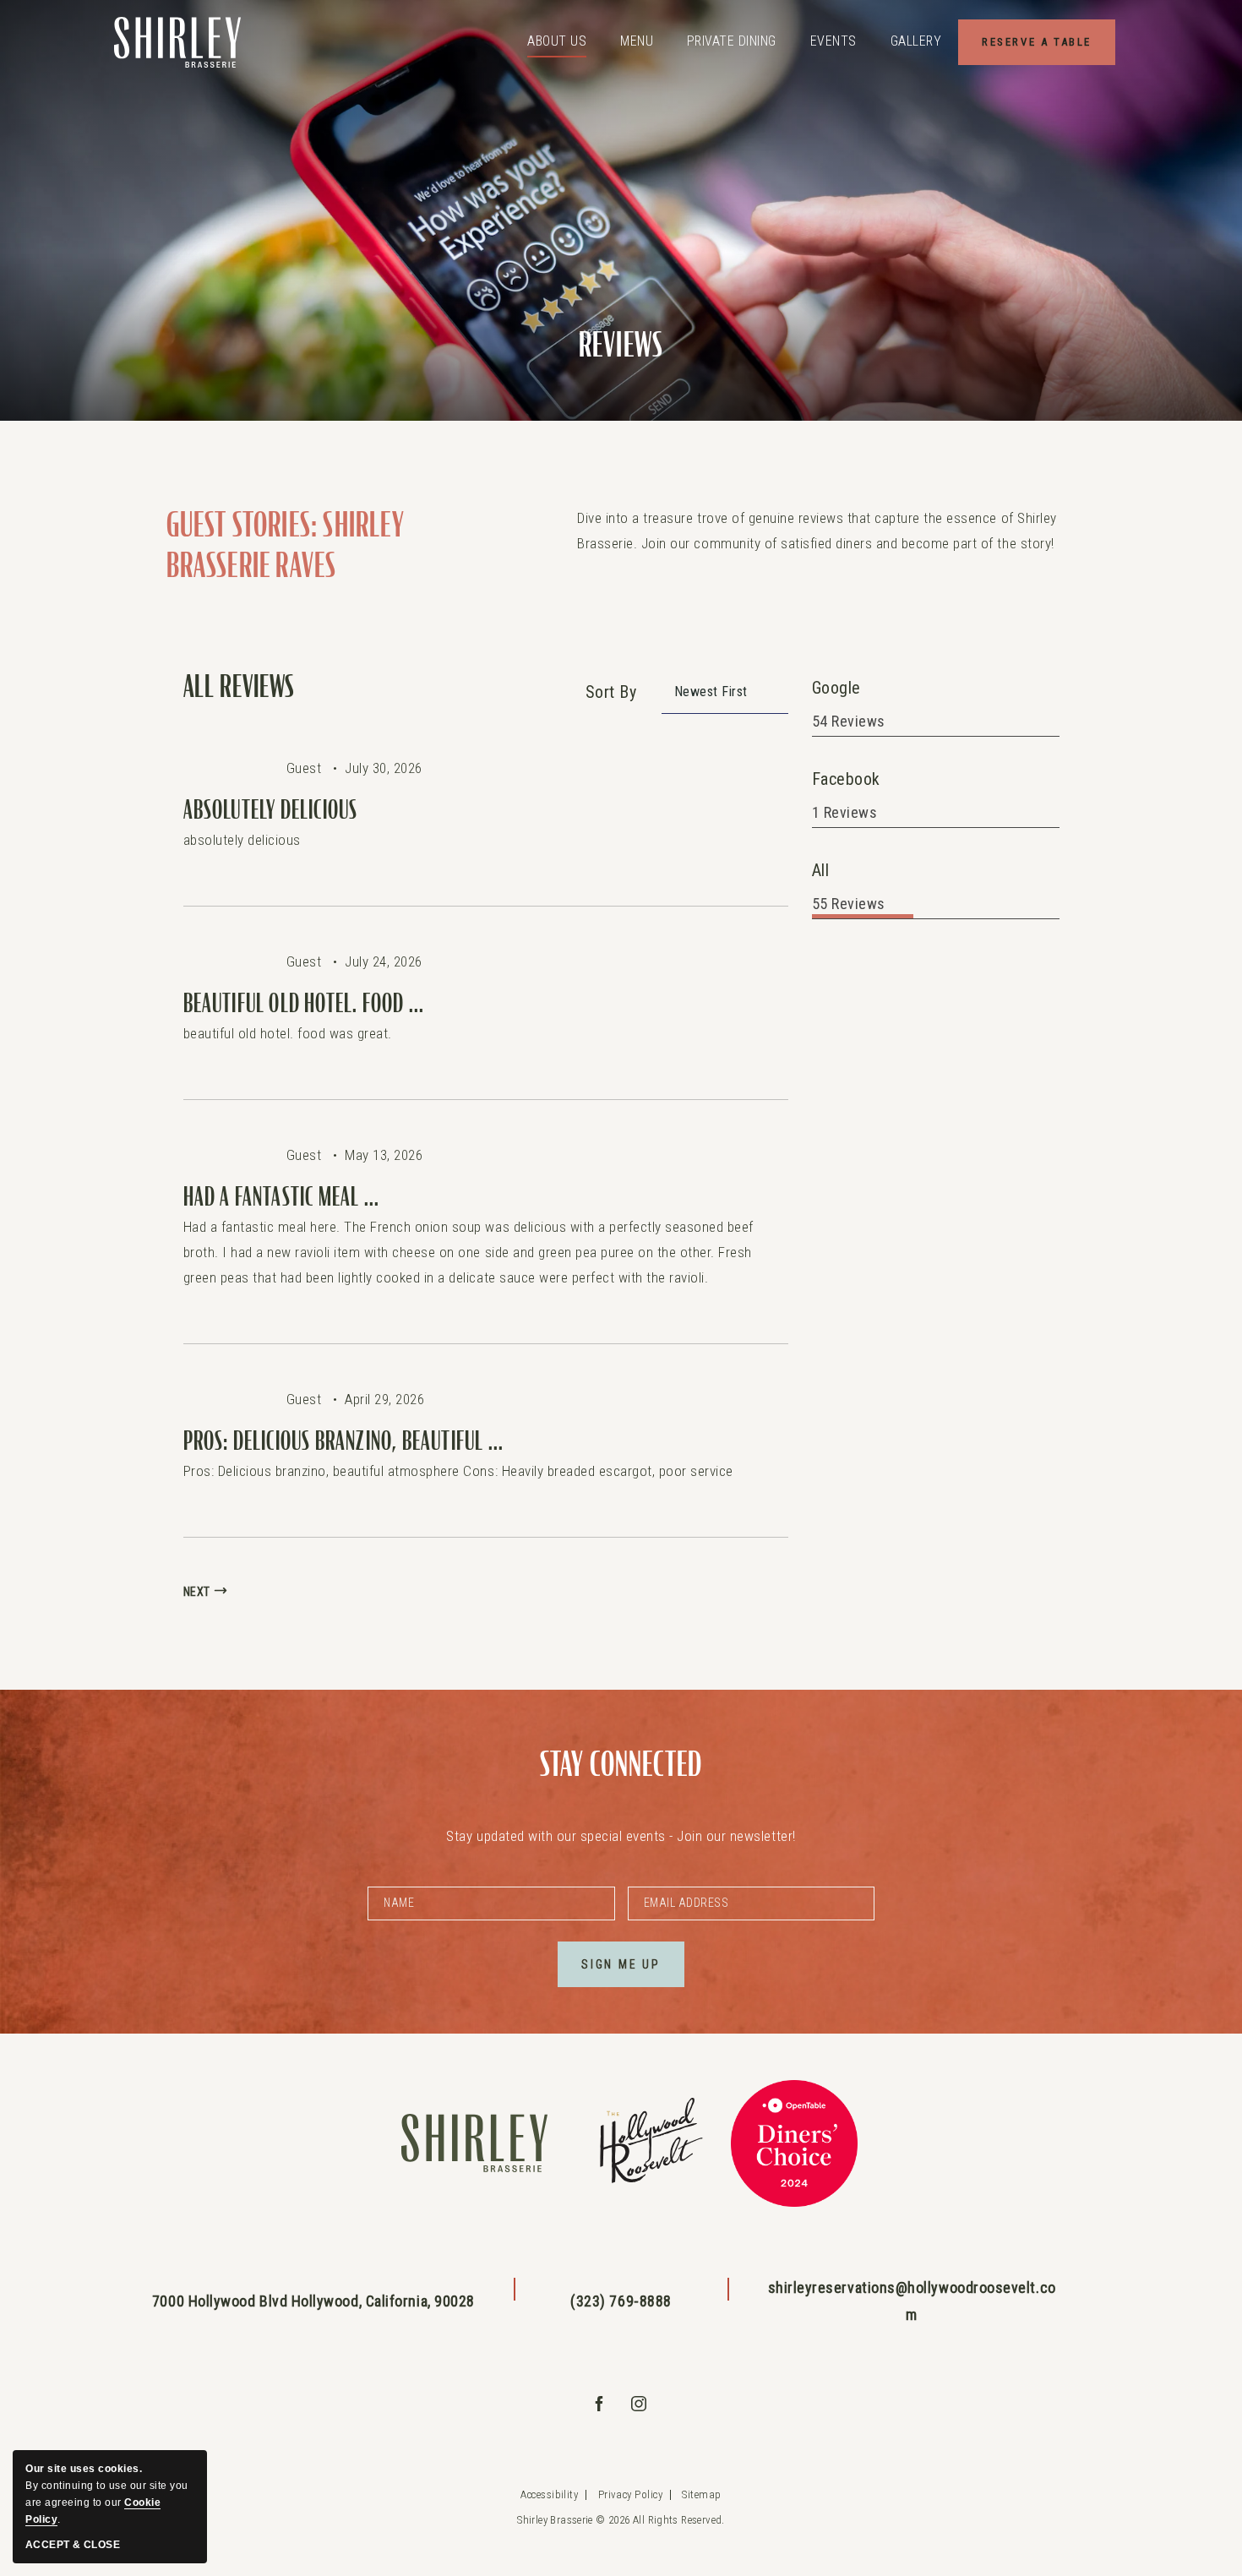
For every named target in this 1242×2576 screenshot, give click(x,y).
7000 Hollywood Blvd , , (313, 2301)
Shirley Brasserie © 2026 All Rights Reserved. (621, 2520)
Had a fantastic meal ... (282, 1197)
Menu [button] (637, 41)
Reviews (621, 346)
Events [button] (833, 41)
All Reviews (239, 688)
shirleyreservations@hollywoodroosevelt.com (912, 2301)
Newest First (711, 692)
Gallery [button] (916, 41)
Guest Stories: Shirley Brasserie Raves (286, 546)
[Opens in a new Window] (648, 2144)
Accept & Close (73, 2545)
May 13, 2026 (384, 1155)
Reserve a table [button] (1049, 41)
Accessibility (549, 2494)
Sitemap (701, 2494)
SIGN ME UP (633, 1972)
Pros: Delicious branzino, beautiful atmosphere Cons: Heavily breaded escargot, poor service (458, 1471)
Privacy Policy (630, 2494)
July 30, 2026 (384, 768)
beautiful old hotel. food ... (304, 1004)
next (197, 1592)
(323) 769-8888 (621, 2301)
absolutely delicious (271, 810)
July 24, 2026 (384, 961)
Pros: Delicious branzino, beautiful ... (344, 1441)
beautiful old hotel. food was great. (288, 1033)
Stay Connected (621, 1765)
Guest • (316, 768)
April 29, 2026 (384, 1399)
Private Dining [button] (732, 41)
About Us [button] (557, 41)
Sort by (611, 692)
